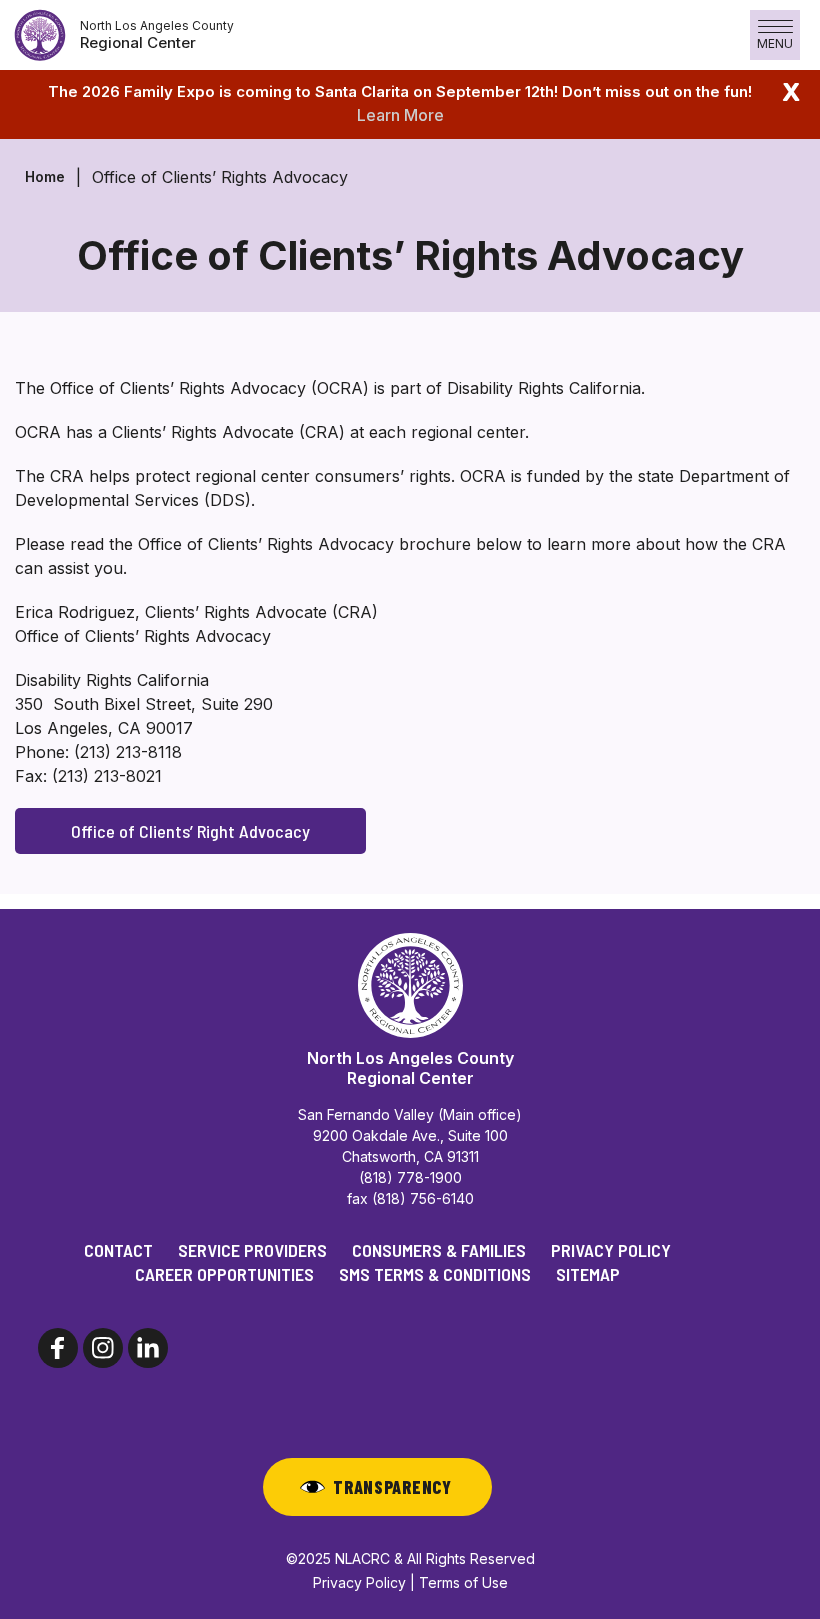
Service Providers (252, 1250)
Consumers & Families (439, 1250)
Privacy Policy (611, 1250)
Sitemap (588, 1274)
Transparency (392, 1487)
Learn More (400, 115)
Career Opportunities (224, 1274)
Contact (118, 1250)
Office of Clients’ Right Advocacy (190, 831)
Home (45, 176)
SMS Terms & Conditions (435, 1274)
